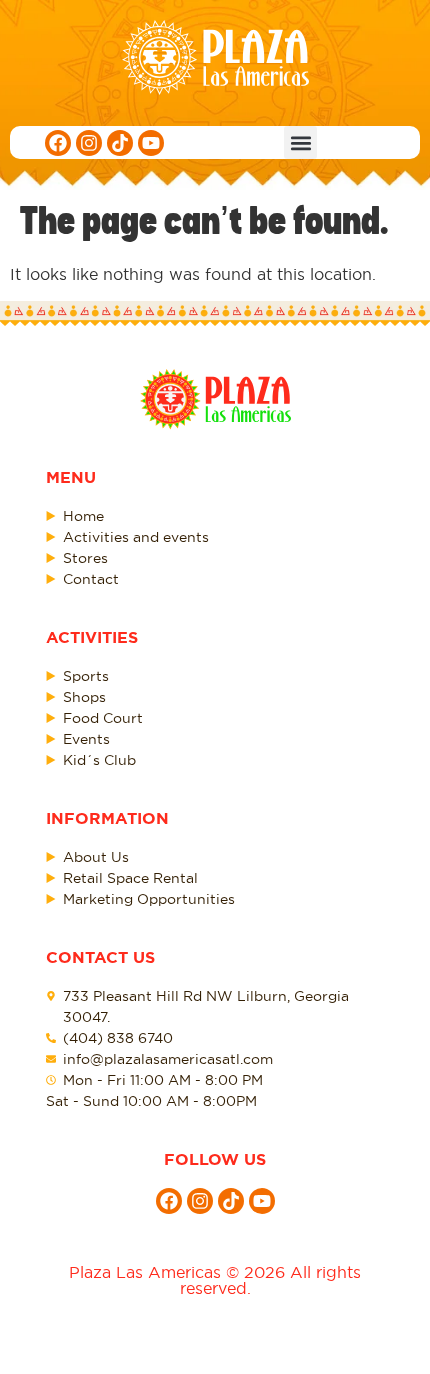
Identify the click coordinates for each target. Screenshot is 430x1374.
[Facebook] (58, 143)
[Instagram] (89, 143)
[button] (300, 142)
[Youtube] (151, 143)
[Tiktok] (120, 143)
